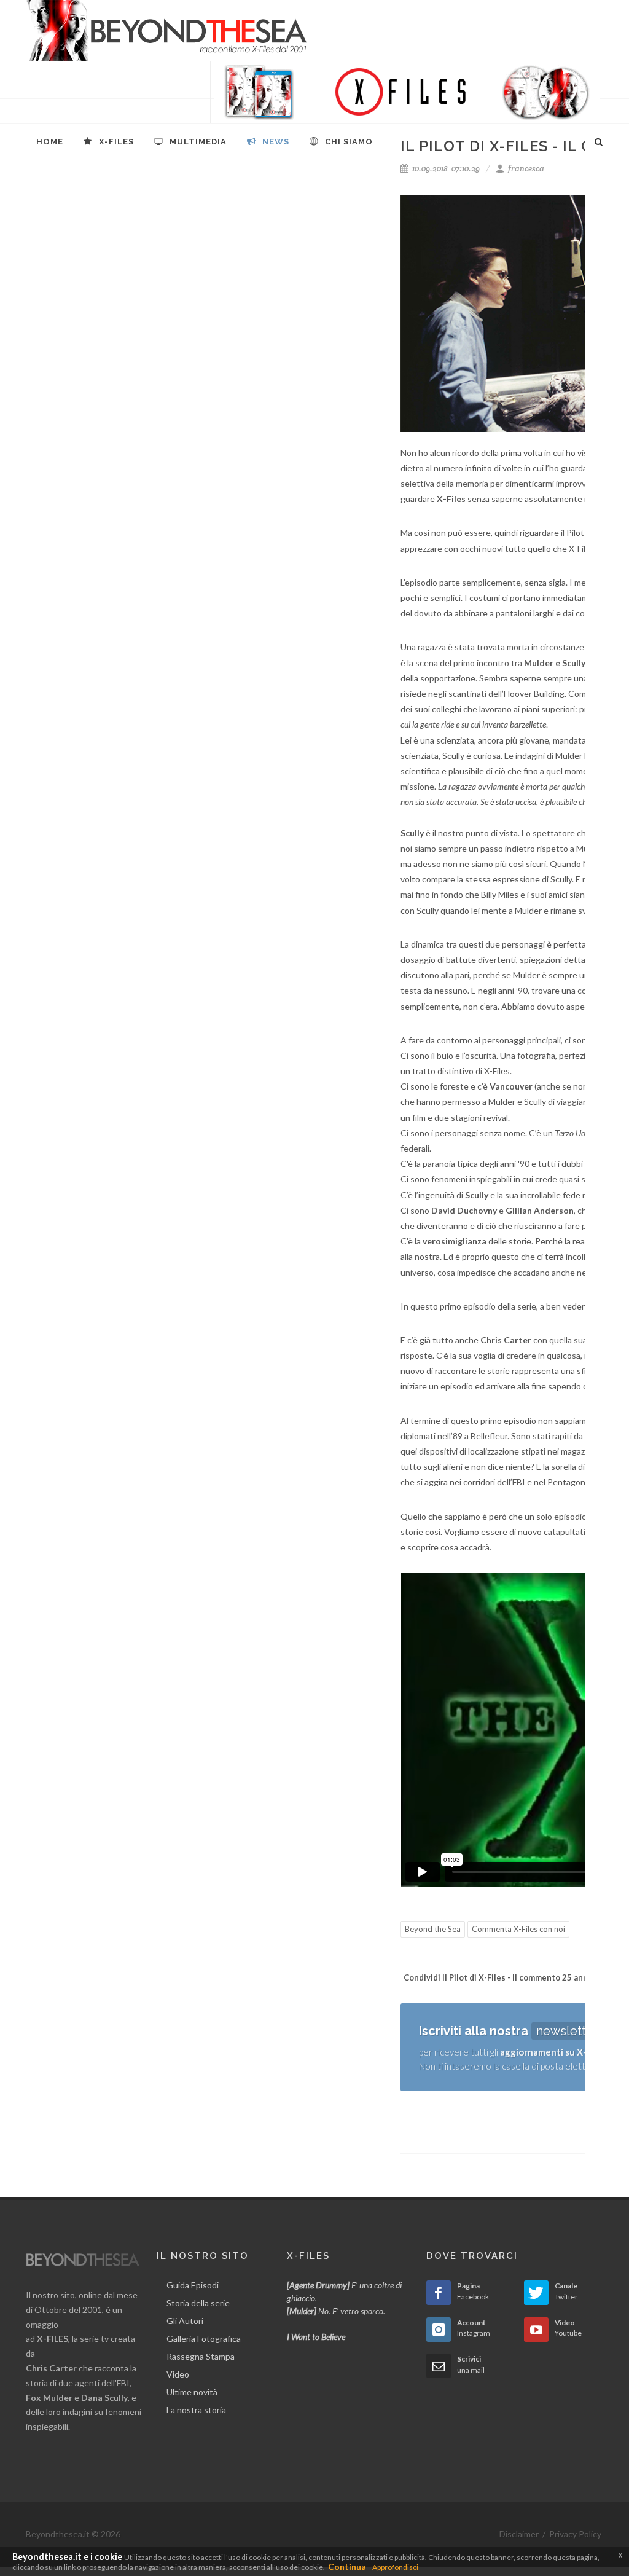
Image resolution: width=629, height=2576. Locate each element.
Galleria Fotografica (204, 2338)
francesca (525, 169)
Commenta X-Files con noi (518, 1929)
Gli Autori (185, 2321)
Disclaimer (519, 2534)
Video (178, 2374)
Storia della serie (198, 2303)
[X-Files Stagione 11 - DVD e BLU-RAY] (407, 92)
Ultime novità (192, 2392)
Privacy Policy (575, 2534)
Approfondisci (395, 2567)
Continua (347, 2566)
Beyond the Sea (433, 1929)
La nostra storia (196, 2410)
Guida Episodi (193, 2285)
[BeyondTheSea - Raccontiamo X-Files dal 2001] (167, 31)
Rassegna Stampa (201, 2356)
